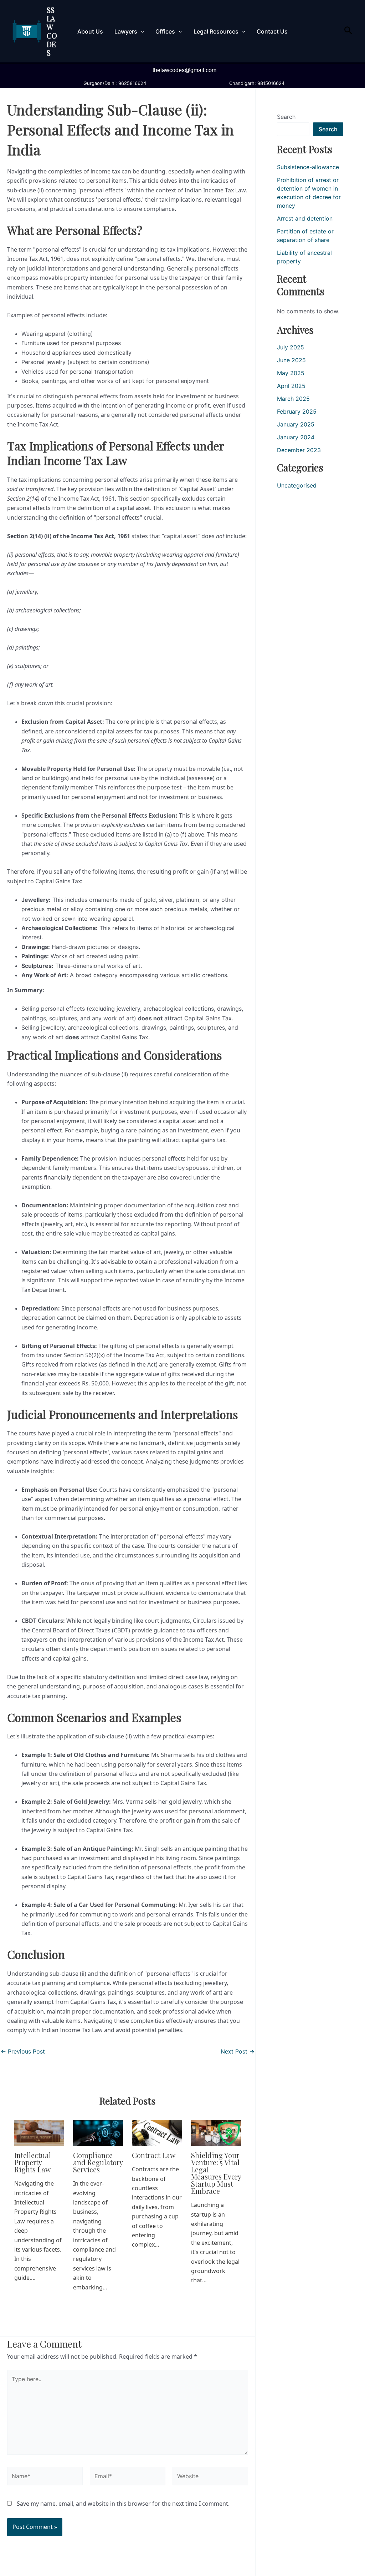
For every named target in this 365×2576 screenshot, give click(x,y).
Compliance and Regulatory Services (98, 2162)
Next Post (238, 2051)
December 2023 (299, 450)
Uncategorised (297, 485)
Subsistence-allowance (308, 167)
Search (286, 117)
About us (90, 31)
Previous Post (23, 2051)
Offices (165, 31)
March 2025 (293, 399)
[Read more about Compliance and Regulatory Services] (98, 2132)
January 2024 (296, 437)
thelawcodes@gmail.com (184, 70)
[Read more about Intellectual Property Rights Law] (39, 2132)
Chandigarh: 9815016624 (255, 83)
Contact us (272, 31)
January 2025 (296, 424)
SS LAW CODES (52, 31)
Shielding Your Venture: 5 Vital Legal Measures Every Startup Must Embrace (216, 2173)
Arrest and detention (305, 218)
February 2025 (297, 411)
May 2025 (291, 373)
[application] (141, 31)
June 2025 (291, 360)
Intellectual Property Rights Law (33, 2162)
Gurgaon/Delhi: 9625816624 (113, 83)
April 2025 (291, 386)
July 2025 (291, 347)
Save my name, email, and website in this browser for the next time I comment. (123, 2504)
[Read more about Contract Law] (157, 2132)
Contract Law (154, 2155)
